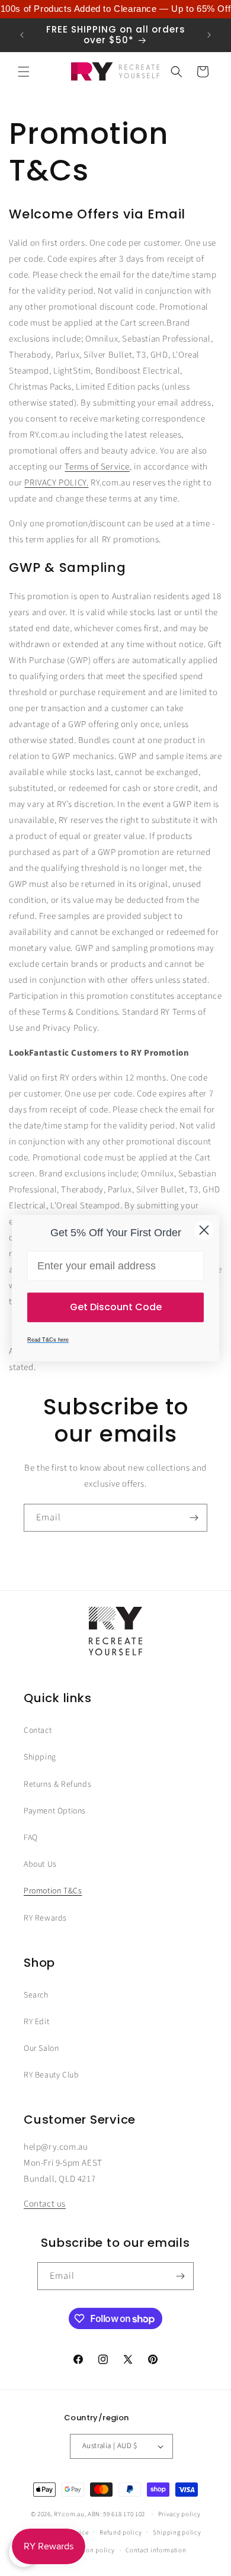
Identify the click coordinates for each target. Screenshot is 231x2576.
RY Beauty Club (51, 2075)
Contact (38, 1731)
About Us (40, 1864)
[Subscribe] (194, 1518)
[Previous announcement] (22, 35)
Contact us (45, 2204)
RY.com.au (69, 2514)
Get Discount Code (116, 1307)
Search (36, 1995)
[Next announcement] (209, 35)
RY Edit (36, 2022)
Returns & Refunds (57, 1784)
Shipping (40, 1757)
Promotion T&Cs (53, 1891)
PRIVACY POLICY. (56, 483)
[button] (24, 72)
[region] (115, 9)
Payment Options (55, 1811)
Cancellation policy (85, 2550)
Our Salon (41, 2048)
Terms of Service (97, 467)
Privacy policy (179, 2514)
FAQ (31, 1838)
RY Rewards (45, 1918)
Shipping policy (177, 2532)
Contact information (156, 2550)
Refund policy (121, 2532)
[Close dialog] (204, 1230)
